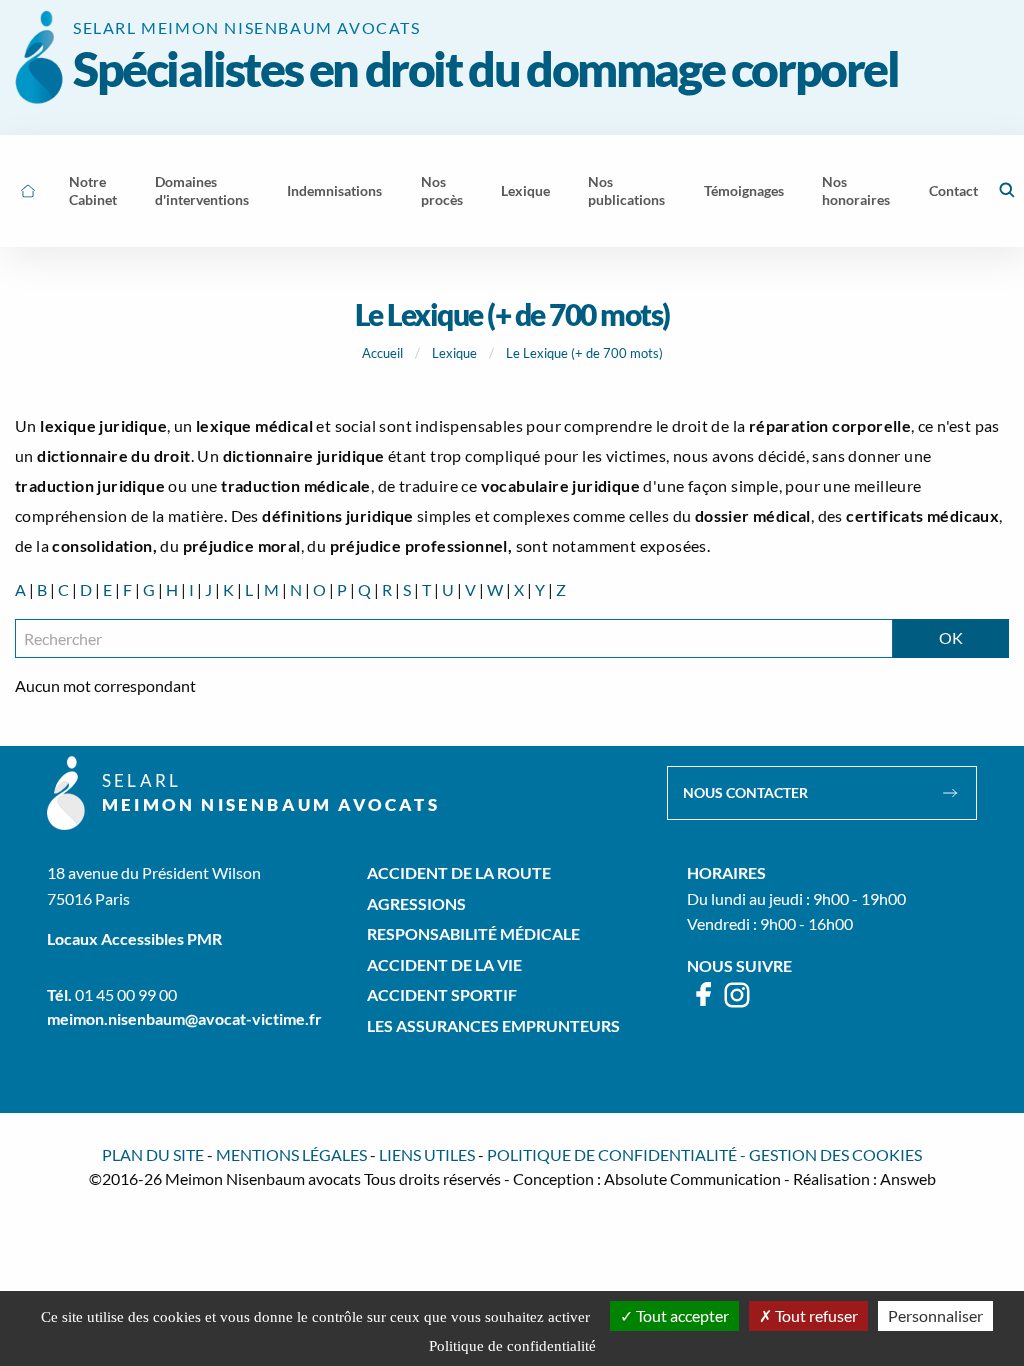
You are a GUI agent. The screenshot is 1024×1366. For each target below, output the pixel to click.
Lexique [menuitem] (525, 190)
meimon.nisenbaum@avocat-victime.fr (184, 1018)
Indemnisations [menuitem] (334, 190)
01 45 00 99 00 (126, 994)
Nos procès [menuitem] (442, 190)
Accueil (382, 353)
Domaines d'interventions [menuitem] (202, 190)
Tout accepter (681, 1315)
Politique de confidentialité (612, 1154)
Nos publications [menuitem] (626, 190)
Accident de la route (459, 872)
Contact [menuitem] (953, 190)
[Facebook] (704, 1003)
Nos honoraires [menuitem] (856, 190)
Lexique (454, 353)
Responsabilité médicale (473, 933)
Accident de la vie (444, 964)
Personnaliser (935, 1315)
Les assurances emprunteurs (493, 1025)
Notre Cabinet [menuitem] (93, 190)
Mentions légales (291, 1154)
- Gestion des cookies (831, 1154)
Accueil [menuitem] (28, 191)
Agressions (416, 903)
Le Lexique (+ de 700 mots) (584, 353)
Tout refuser (815, 1315)
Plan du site (153, 1154)
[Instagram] (737, 1003)
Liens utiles (427, 1154)
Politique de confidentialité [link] (512, 1346)
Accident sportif (442, 994)
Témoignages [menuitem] (744, 190)
